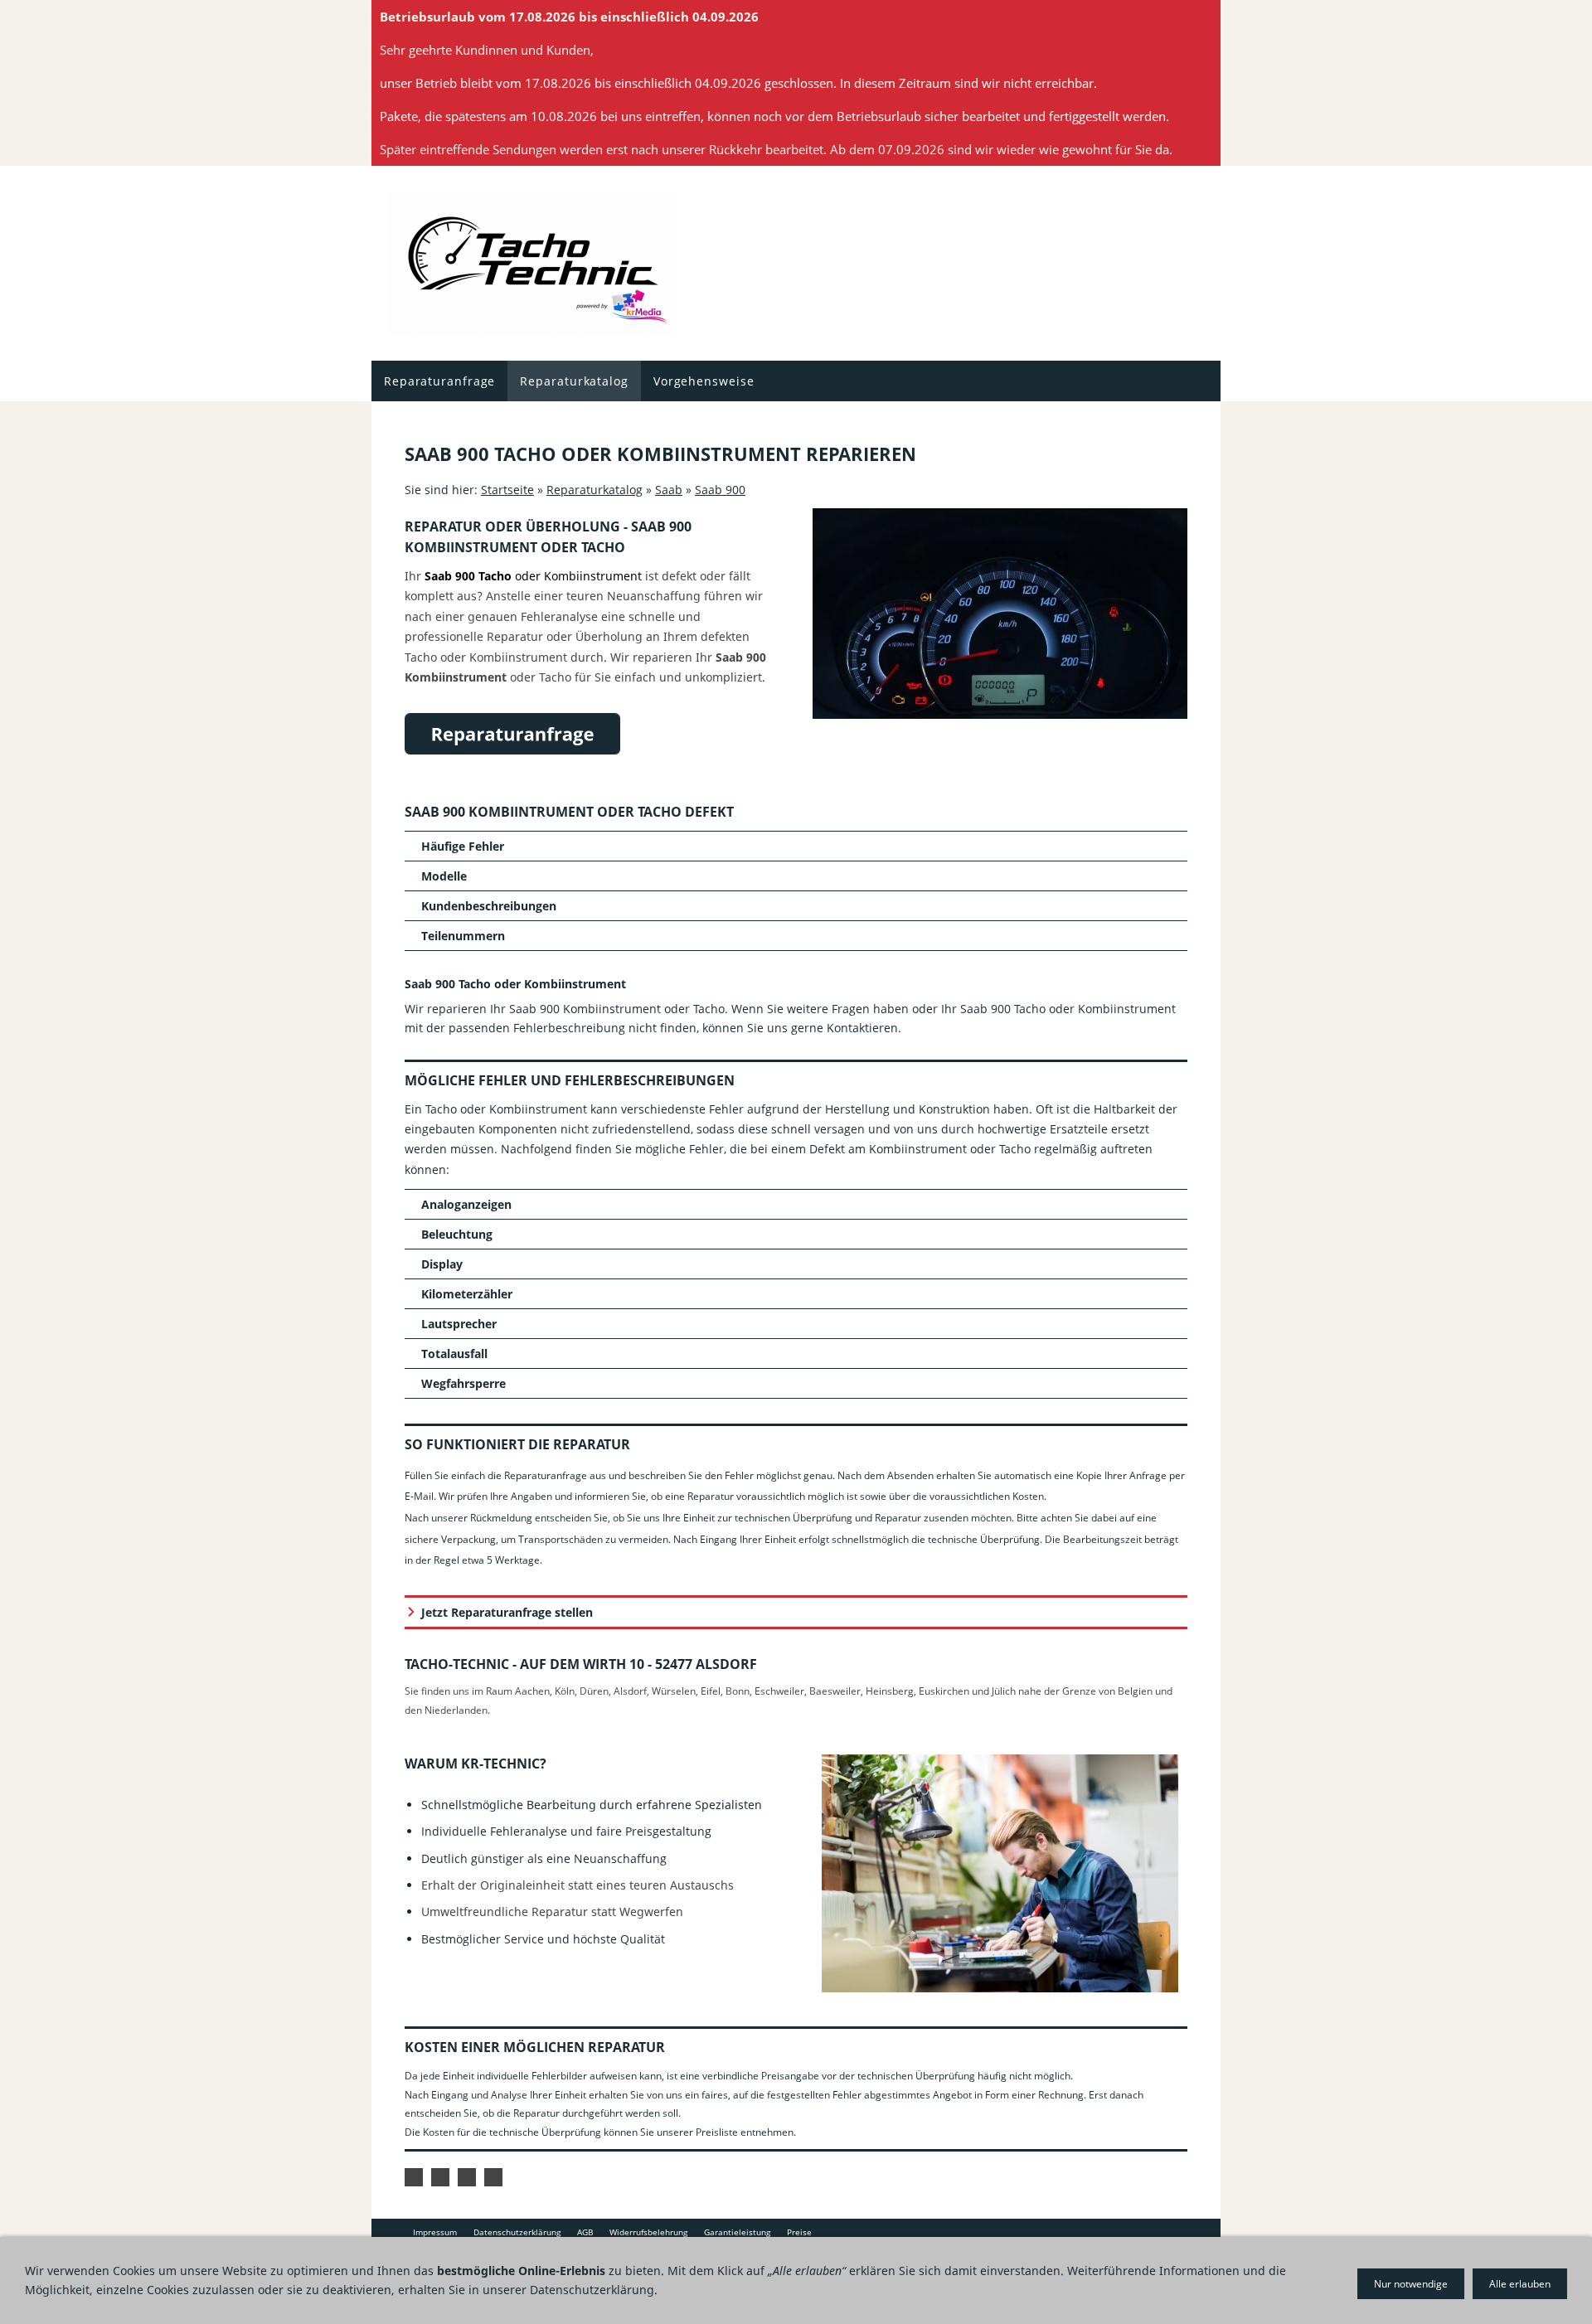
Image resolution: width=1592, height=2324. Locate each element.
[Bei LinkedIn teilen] (467, 2177)
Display (442, 1264)
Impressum (435, 2232)
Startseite (507, 490)
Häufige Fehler (463, 846)
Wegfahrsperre (464, 1383)
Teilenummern (463, 936)
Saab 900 (720, 490)
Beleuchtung (457, 1234)
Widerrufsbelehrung (648, 2232)
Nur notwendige (1411, 2284)
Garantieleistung (737, 2232)
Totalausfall (454, 1354)
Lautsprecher (459, 1324)
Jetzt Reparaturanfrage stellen (507, 1612)
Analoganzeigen (466, 1204)
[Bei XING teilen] (493, 2177)
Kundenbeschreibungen (489, 906)
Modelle (444, 876)
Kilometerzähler (467, 1294)
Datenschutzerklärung (517, 2232)
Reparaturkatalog (595, 490)
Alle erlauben (1520, 2284)
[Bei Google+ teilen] (440, 2177)
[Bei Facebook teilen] (414, 2177)
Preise (799, 2232)
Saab (669, 490)
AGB (585, 2232)
